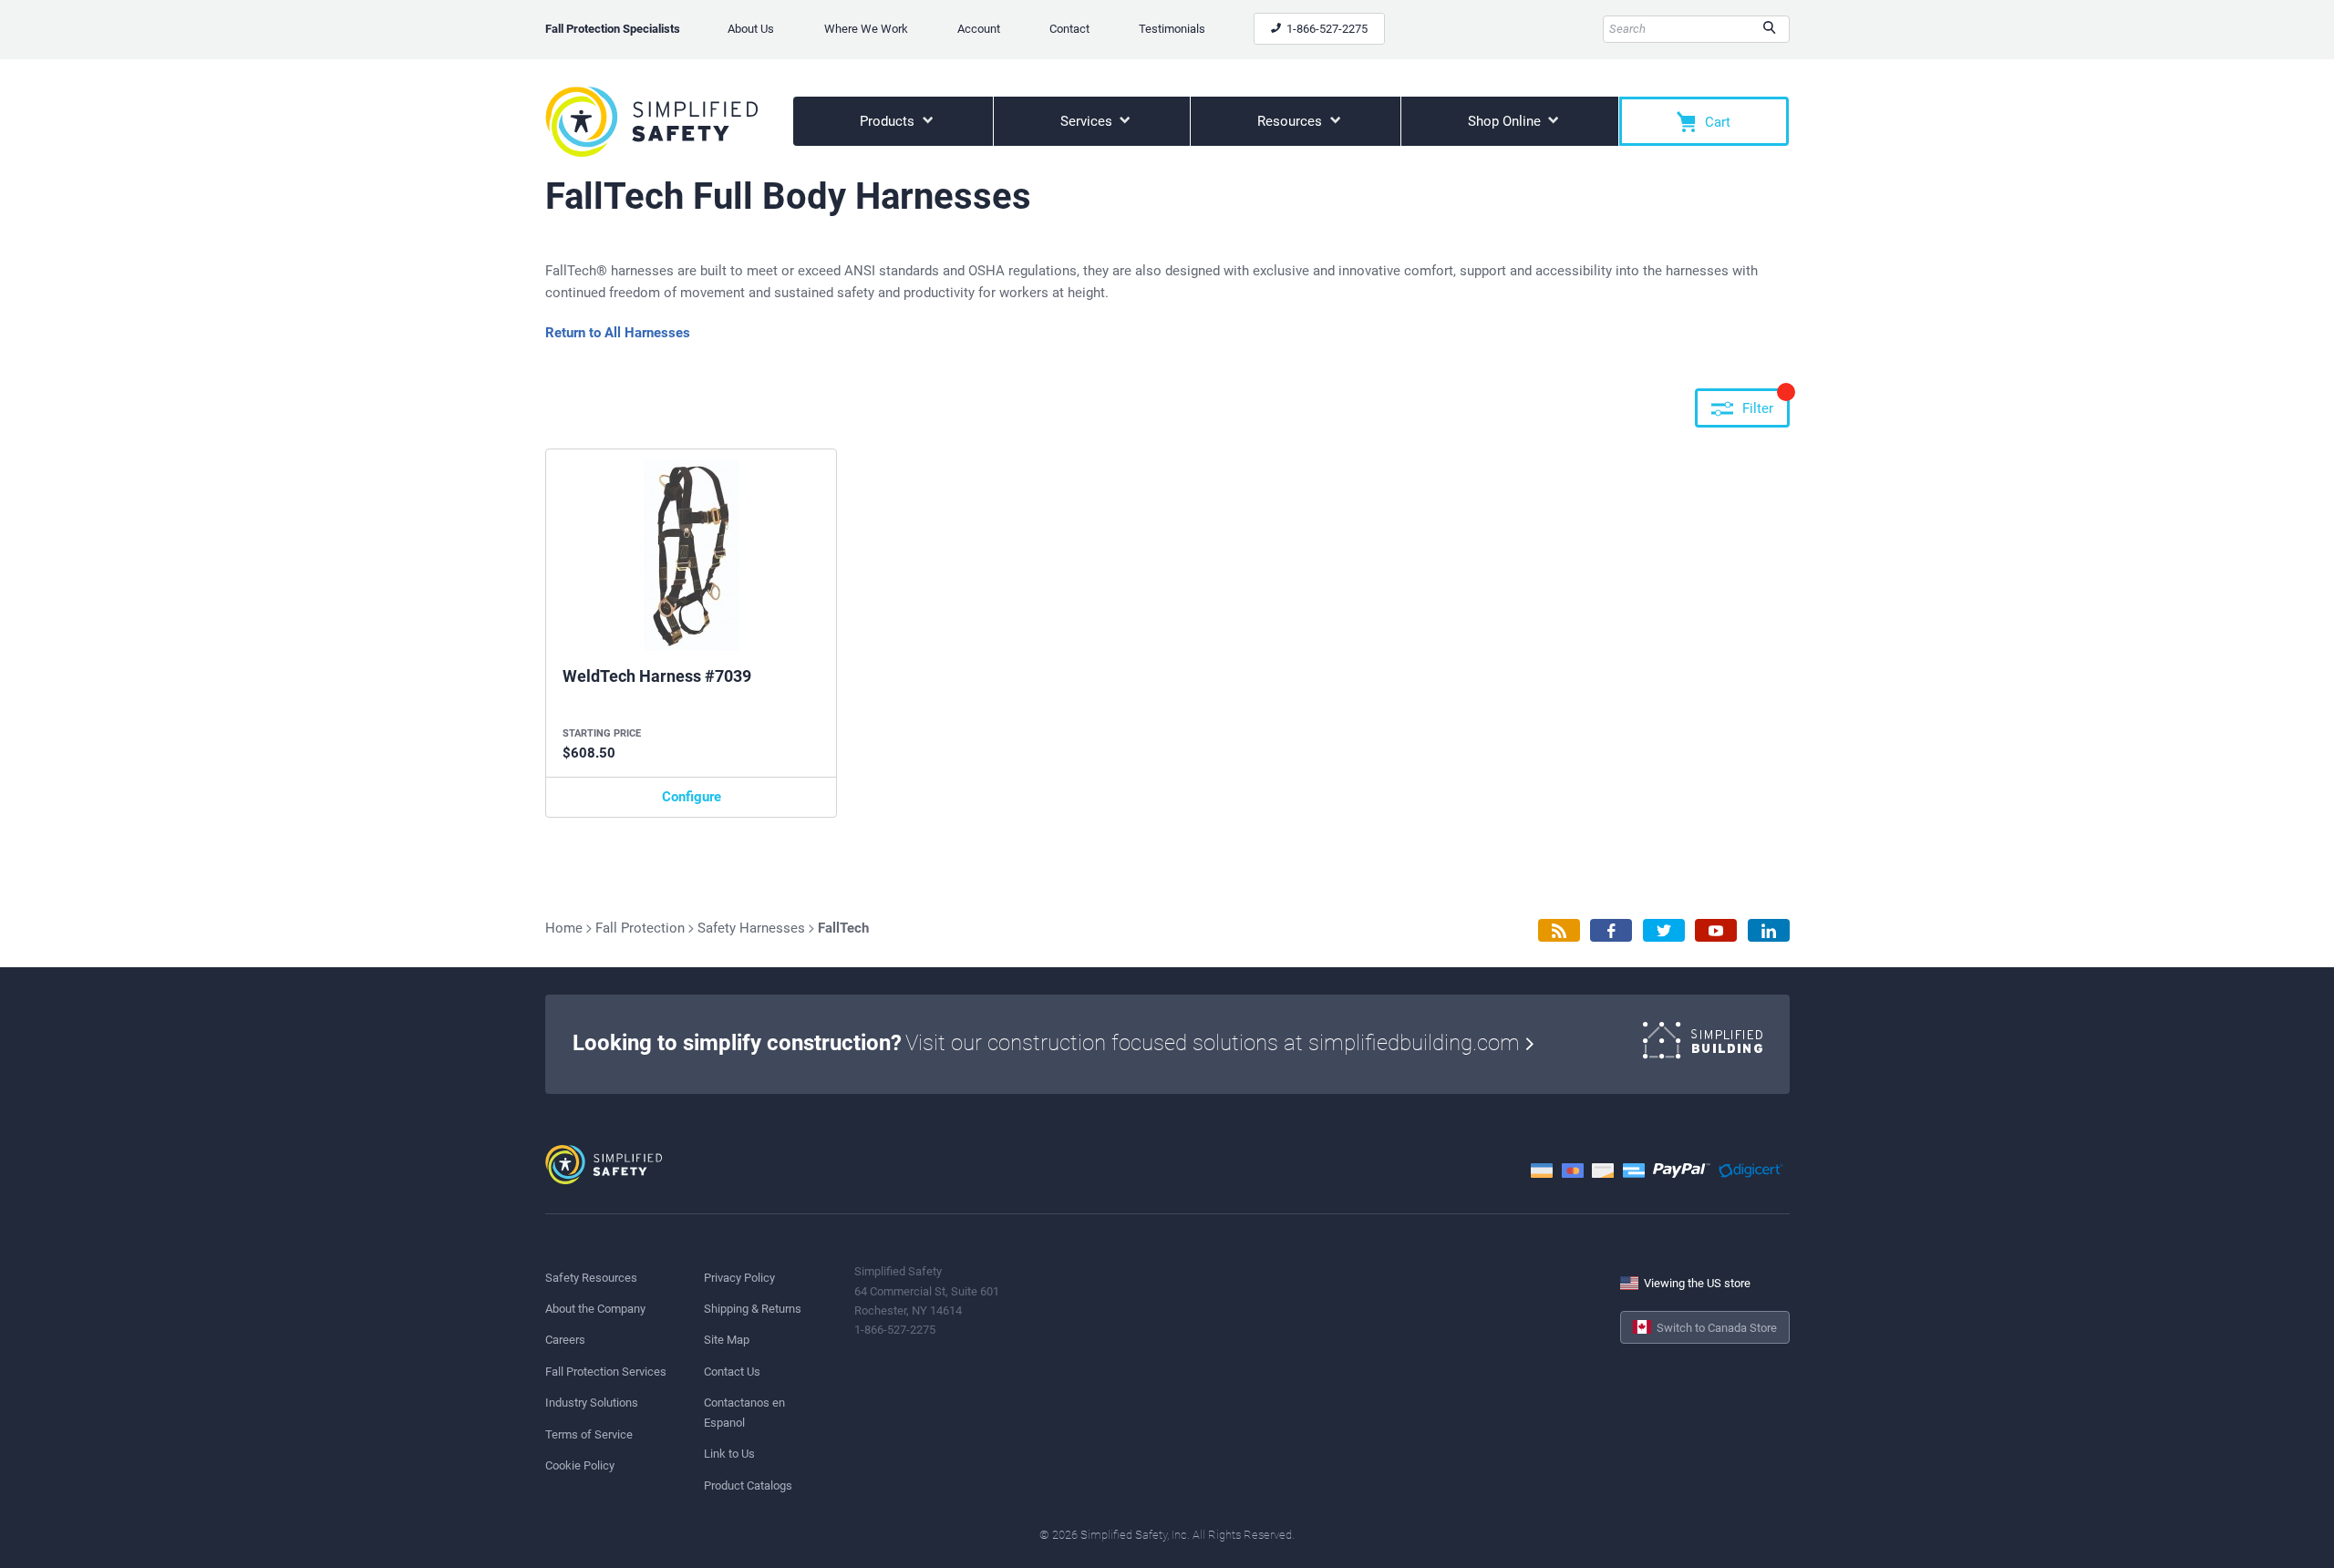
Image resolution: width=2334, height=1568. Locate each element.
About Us (751, 29)
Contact (1069, 29)
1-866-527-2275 (1326, 29)
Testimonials (1172, 29)
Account (979, 29)
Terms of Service (589, 1434)
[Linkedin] (1769, 930)
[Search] (1769, 29)
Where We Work (866, 29)
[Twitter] (1664, 930)
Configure (692, 797)
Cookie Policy (580, 1465)
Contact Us (732, 1372)
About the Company (595, 1309)
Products (889, 121)
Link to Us (729, 1454)
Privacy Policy (739, 1278)
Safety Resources (591, 1278)
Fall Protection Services (606, 1372)
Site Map (727, 1340)
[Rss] (1559, 930)
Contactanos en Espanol (744, 1412)
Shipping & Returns (753, 1309)
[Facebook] (1611, 930)
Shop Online (1506, 121)
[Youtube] (1716, 930)
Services (1088, 121)
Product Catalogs (748, 1485)
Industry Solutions (592, 1403)
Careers (565, 1340)
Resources (1291, 121)
